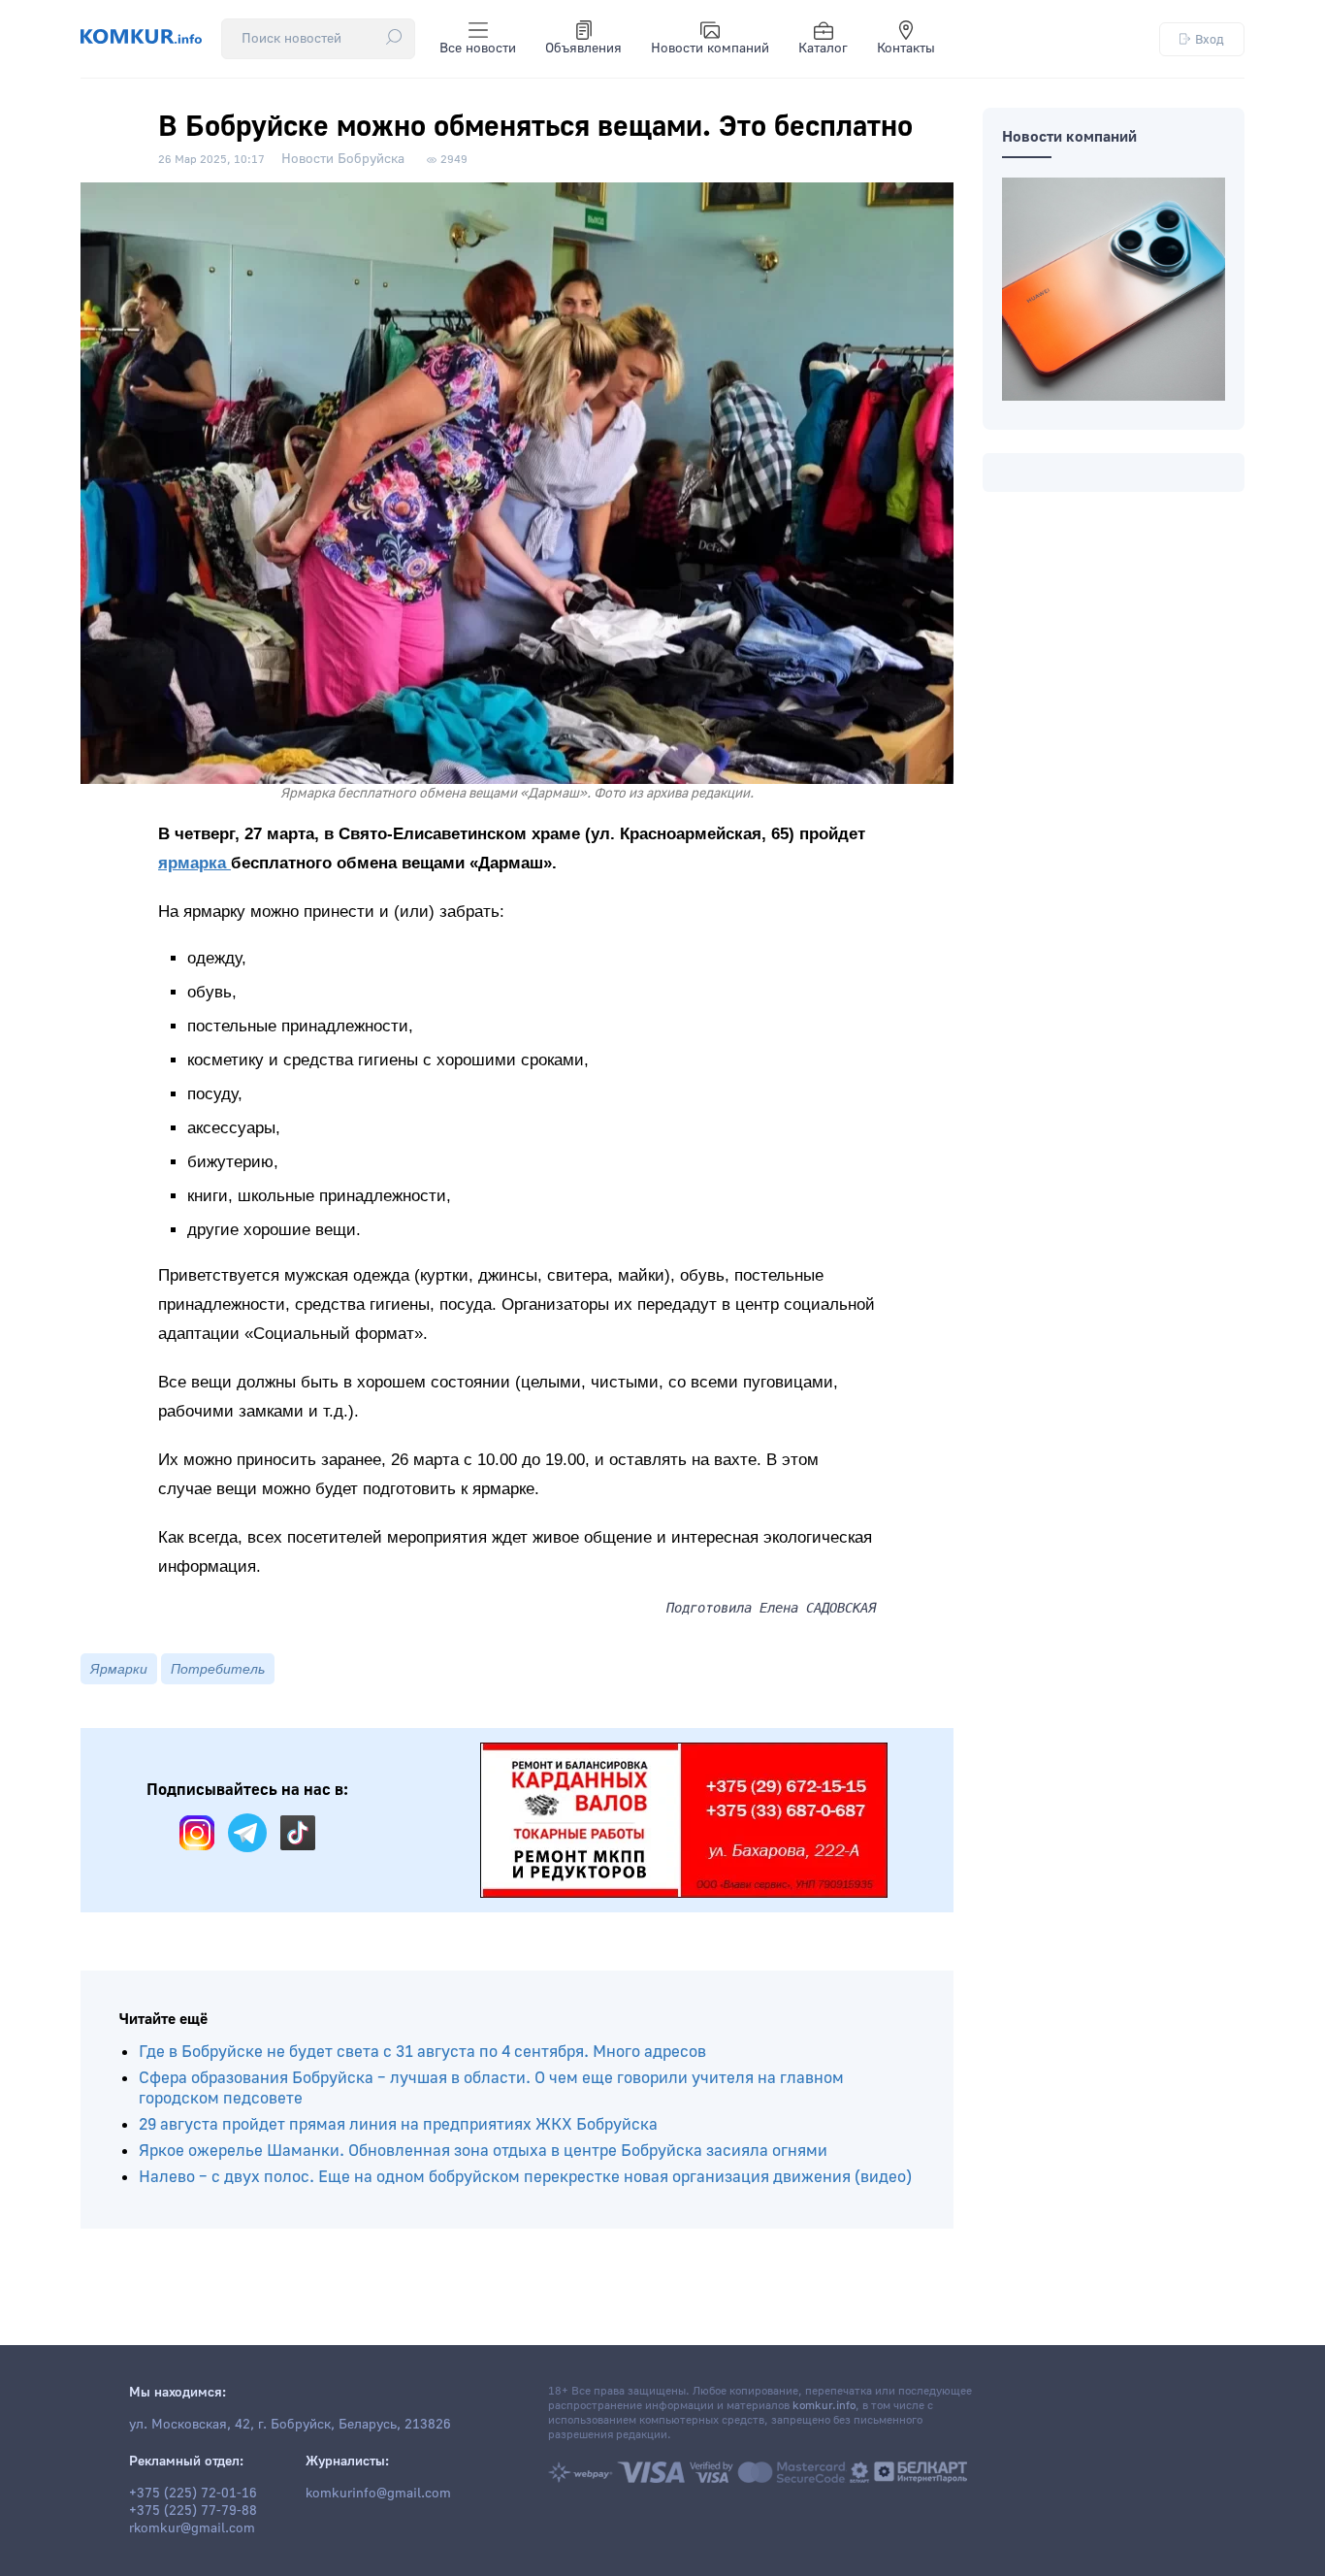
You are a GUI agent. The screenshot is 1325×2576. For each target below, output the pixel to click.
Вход (1210, 39)
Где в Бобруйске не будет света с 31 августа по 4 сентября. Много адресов (422, 2052)
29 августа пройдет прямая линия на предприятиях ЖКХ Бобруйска (398, 2124)
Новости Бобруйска (343, 159)
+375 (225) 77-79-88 (193, 2511)
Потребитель (218, 1669)
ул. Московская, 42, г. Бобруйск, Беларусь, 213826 (290, 2425)
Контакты (906, 49)
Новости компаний (710, 49)
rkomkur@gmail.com (192, 2528)
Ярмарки (119, 1669)
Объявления (583, 49)
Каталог (823, 49)
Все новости (478, 49)
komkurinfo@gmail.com (378, 2494)
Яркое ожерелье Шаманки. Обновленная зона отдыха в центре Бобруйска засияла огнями (483, 2151)
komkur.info (824, 2406)
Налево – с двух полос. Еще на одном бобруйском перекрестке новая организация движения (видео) (525, 2177)
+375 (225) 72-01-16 (193, 2494)
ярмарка (194, 863)
